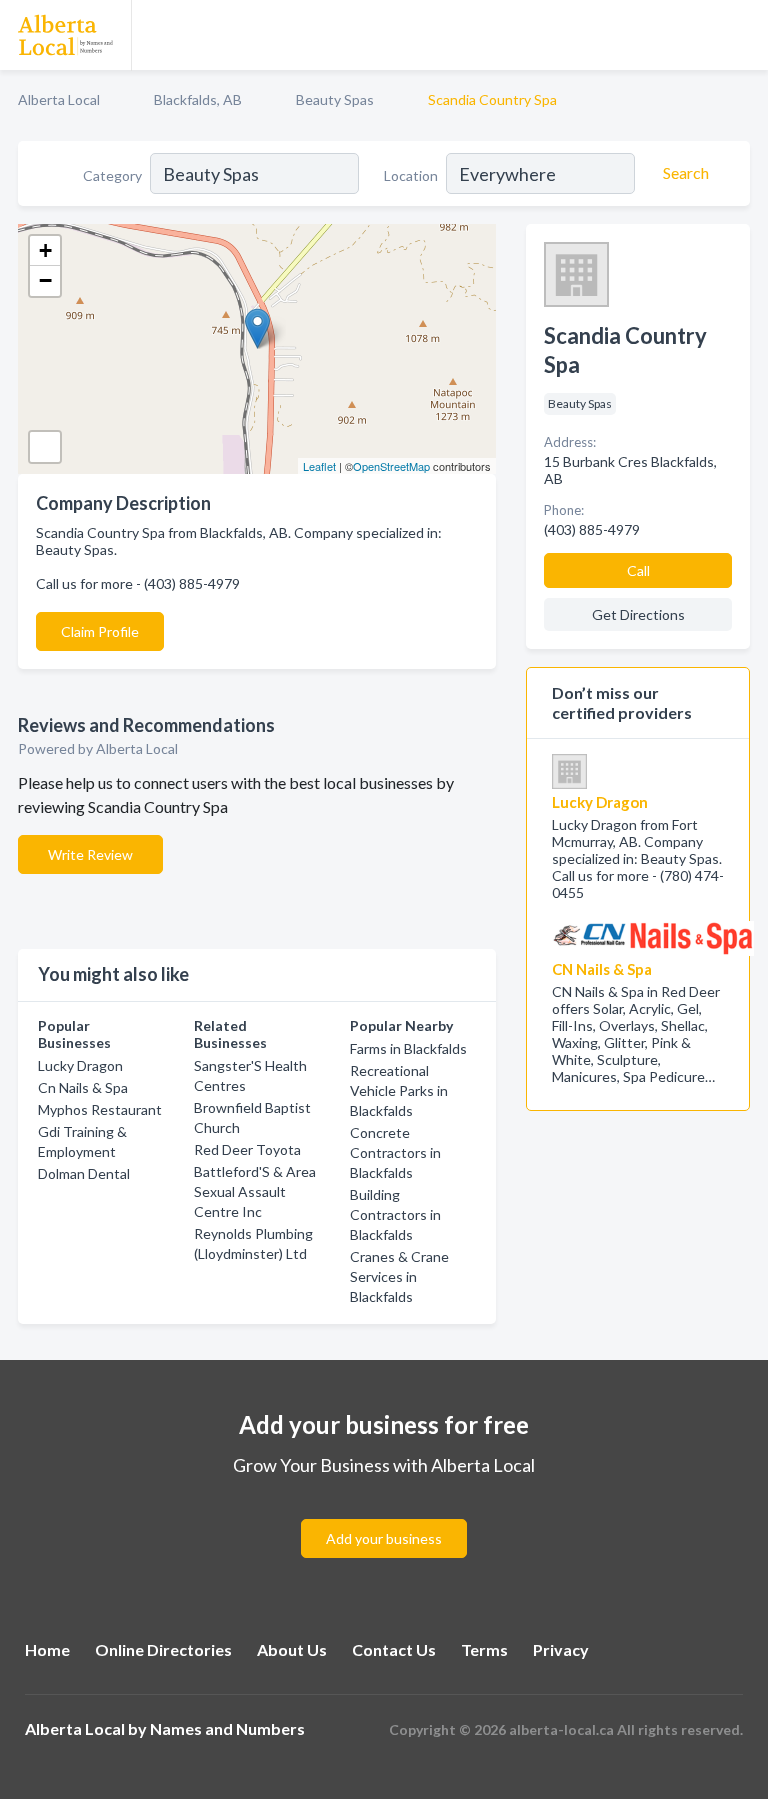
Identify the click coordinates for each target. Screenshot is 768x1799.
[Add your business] (384, 1514)
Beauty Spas (335, 99)
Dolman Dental (84, 1173)
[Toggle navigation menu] (741, 35)
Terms (484, 1649)
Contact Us (394, 1649)
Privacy (561, 1649)
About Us (292, 1649)
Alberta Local (59, 99)
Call (638, 570)
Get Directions (638, 614)
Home (47, 1649)
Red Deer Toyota (247, 1149)
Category (112, 175)
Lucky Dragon (80, 1065)
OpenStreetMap (391, 466)
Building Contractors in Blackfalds (395, 1214)
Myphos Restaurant (100, 1109)
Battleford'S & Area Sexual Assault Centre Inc (255, 1191)
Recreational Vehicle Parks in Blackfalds (399, 1090)
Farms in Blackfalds (408, 1048)
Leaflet (319, 466)
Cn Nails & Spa (83, 1087)
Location (411, 175)
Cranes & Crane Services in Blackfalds (399, 1276)
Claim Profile (100, 631)
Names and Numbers (227, 1728)
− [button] (45, 280)
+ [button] (45, 250)
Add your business (384, 1538)
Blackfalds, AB (198, 99)
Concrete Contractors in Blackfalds (395, 1152)
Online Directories (163, 1649)
